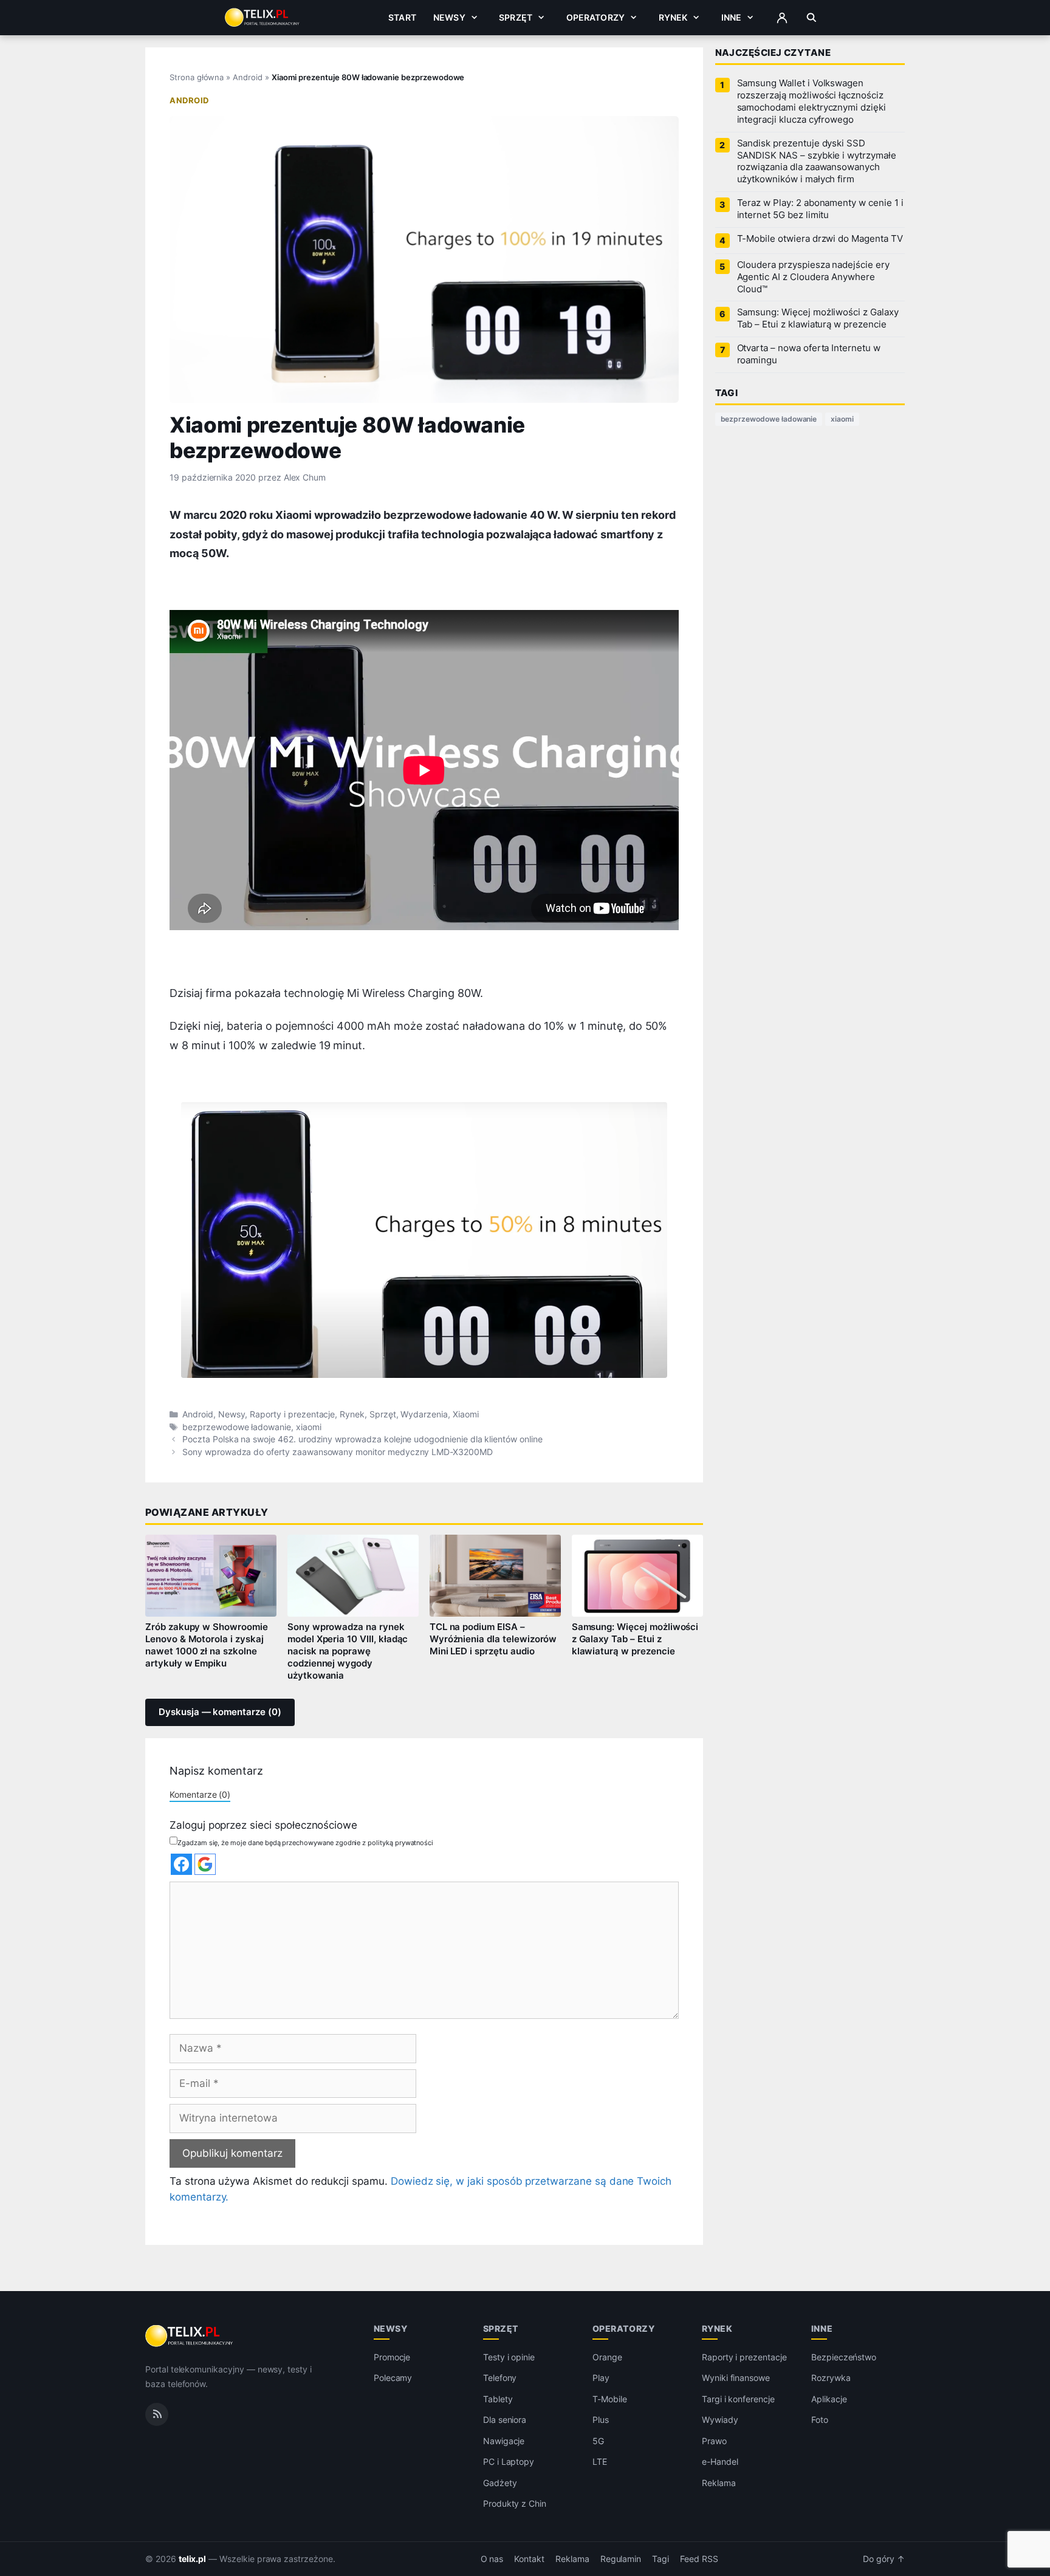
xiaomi (309, 1427)
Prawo (714, 2441)
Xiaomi (466, 1414)
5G (598, 2441)
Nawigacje (504, 2441)
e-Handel (720, 2461)
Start (402, 17)
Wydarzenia (424, 1414)
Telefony (500, 2378)
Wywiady (720, 2420)
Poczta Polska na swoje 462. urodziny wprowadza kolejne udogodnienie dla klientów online (362, 1439)
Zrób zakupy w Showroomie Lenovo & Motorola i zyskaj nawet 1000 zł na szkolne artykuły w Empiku (207, 1645)
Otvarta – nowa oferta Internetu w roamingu (809, 354)
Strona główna (197, 77)
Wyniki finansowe (736, 2378)
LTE (600, 2461)
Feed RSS (699, 2559)
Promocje (392, 2357)
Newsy (449, 17)
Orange (607, 2357)
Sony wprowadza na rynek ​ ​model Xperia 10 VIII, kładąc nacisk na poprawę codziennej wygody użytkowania (348, 1651)
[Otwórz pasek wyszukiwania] (812, 18)
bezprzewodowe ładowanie (237, 1427)
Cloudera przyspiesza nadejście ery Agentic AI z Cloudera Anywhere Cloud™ (813, 277)
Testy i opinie (509, 2357)
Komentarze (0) (200, 1794)
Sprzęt (516, 17)
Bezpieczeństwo (844, 2357)
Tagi (661, 2559)
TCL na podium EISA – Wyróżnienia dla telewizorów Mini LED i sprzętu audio (493, 1639)
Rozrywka (831, 2378)
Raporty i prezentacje (292, 1414)
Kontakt (529, 2559)
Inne (732, 17)
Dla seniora (505, 2420)
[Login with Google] (205, 1864)
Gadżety (500, 2483)
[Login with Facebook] (181, 1864)
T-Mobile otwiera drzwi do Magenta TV (820, 239)
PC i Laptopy (509, 2461)
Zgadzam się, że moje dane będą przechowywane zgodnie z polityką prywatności (305, 1843)
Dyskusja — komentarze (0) (220, 1712)
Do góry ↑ (884, 2559)
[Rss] (157, 2414)
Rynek (673, 17)
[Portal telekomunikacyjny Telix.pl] (190, 2336)
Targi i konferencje (738, 2399)
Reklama (719, 2483)
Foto (820, 2420)
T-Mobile (610, 2399)
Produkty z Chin (515, 2503)
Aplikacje (829, 2399)
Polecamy (393, 2378)
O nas (492, 2559)
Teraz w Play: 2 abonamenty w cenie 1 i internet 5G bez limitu (820, 209)
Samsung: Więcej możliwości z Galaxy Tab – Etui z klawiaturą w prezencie (635, 1639)
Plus (601, 2420)
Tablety (498, 2399)
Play (601, 2378)
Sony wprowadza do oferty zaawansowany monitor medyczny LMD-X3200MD (338, 1452)
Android (248, 77)
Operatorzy (595, 17)
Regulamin (621, 2559)
